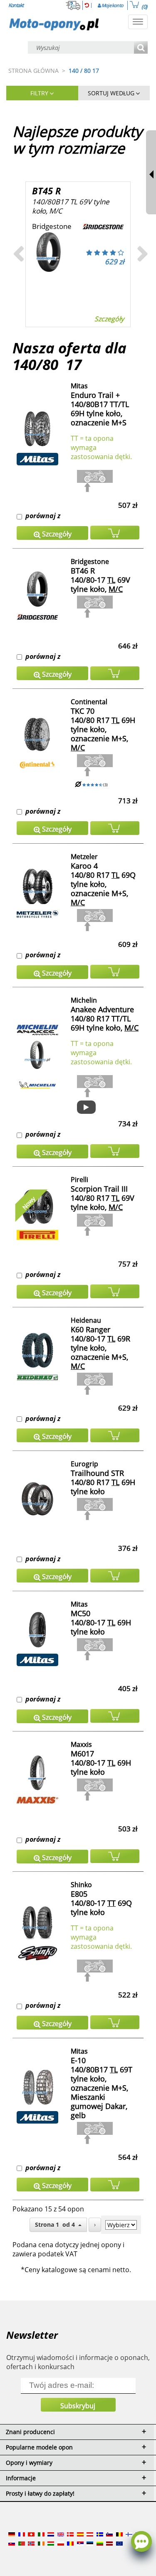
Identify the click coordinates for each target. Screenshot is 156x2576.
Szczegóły (109, 319)
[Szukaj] (141, 48)
